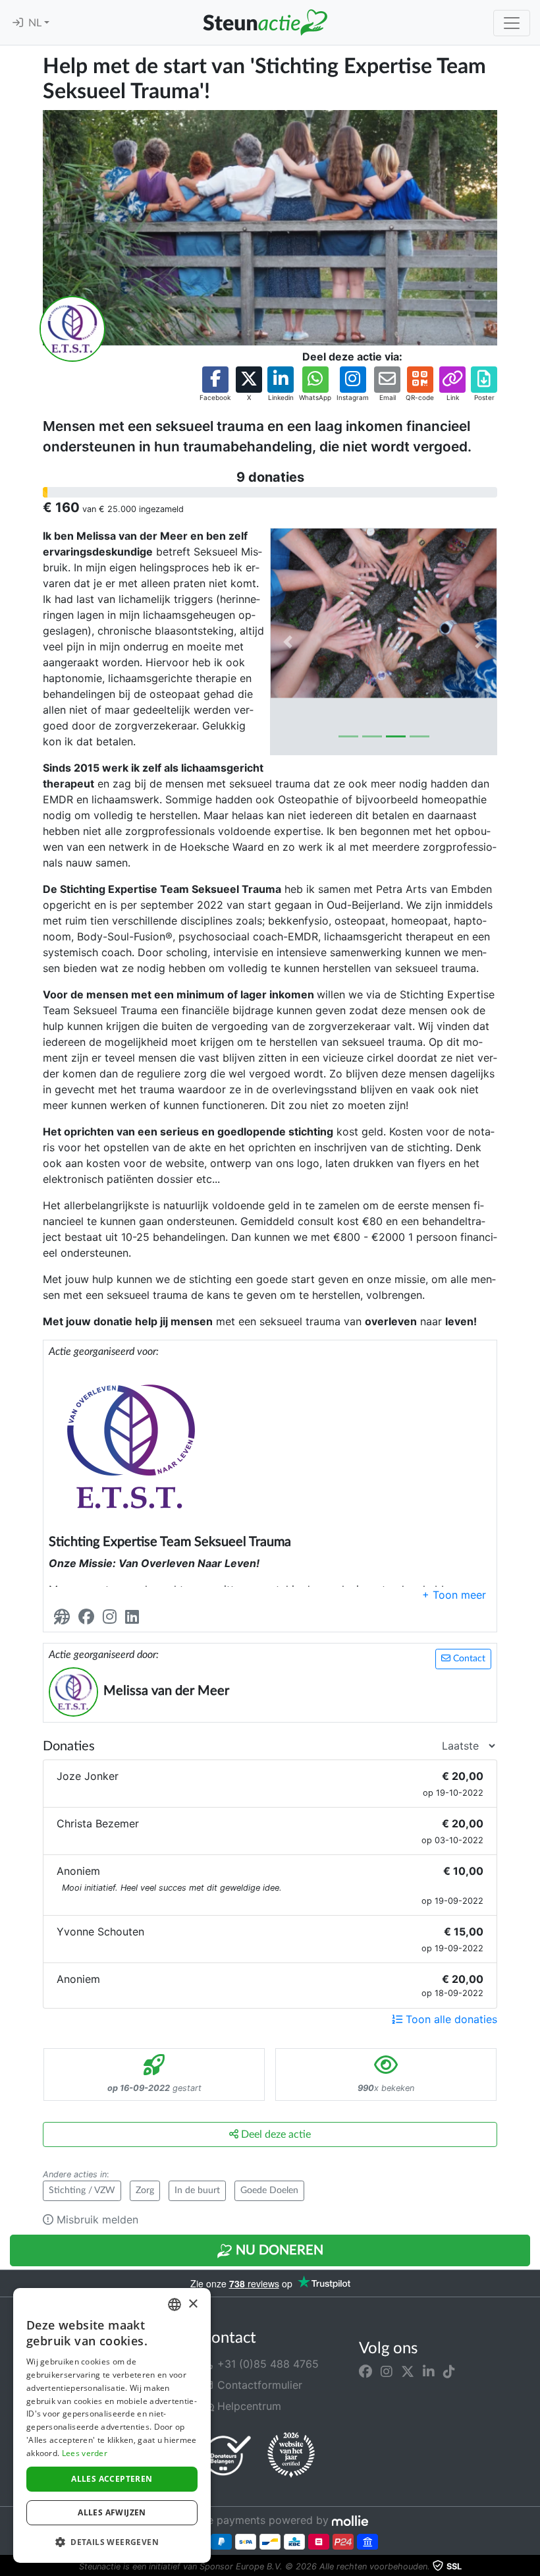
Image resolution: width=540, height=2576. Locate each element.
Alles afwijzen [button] (112, 2512)
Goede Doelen (269, 2190)
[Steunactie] (265, 22)
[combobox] (175, 2304)
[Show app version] (531, 2567)
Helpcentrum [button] (248, 2406)
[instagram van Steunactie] (387, 2372)
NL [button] (36, 23)
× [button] (193, 2304)
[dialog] (112, 2425)
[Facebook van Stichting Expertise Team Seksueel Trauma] (89, 1617)
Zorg (145, 2190)
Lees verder (85, 2453)
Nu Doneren (278, 2250)
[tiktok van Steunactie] (449, 2372)
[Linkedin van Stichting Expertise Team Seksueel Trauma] (135, 1617)
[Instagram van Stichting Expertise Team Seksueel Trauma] (112, 1617)
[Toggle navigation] (512, 23)
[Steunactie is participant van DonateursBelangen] (227, 2455)
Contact (468, 1659)
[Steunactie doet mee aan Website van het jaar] (291, 2455)
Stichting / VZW (82, 2190)
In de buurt (197, 2190)
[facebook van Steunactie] (365, 2372)
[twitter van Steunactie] (408, 2372)
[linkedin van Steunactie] (429, 2372)
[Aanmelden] (18, 23)
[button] (215, 385)
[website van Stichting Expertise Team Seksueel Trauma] (65, 1617)
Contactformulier (258, 2385)
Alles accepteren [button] (112, 2479)
